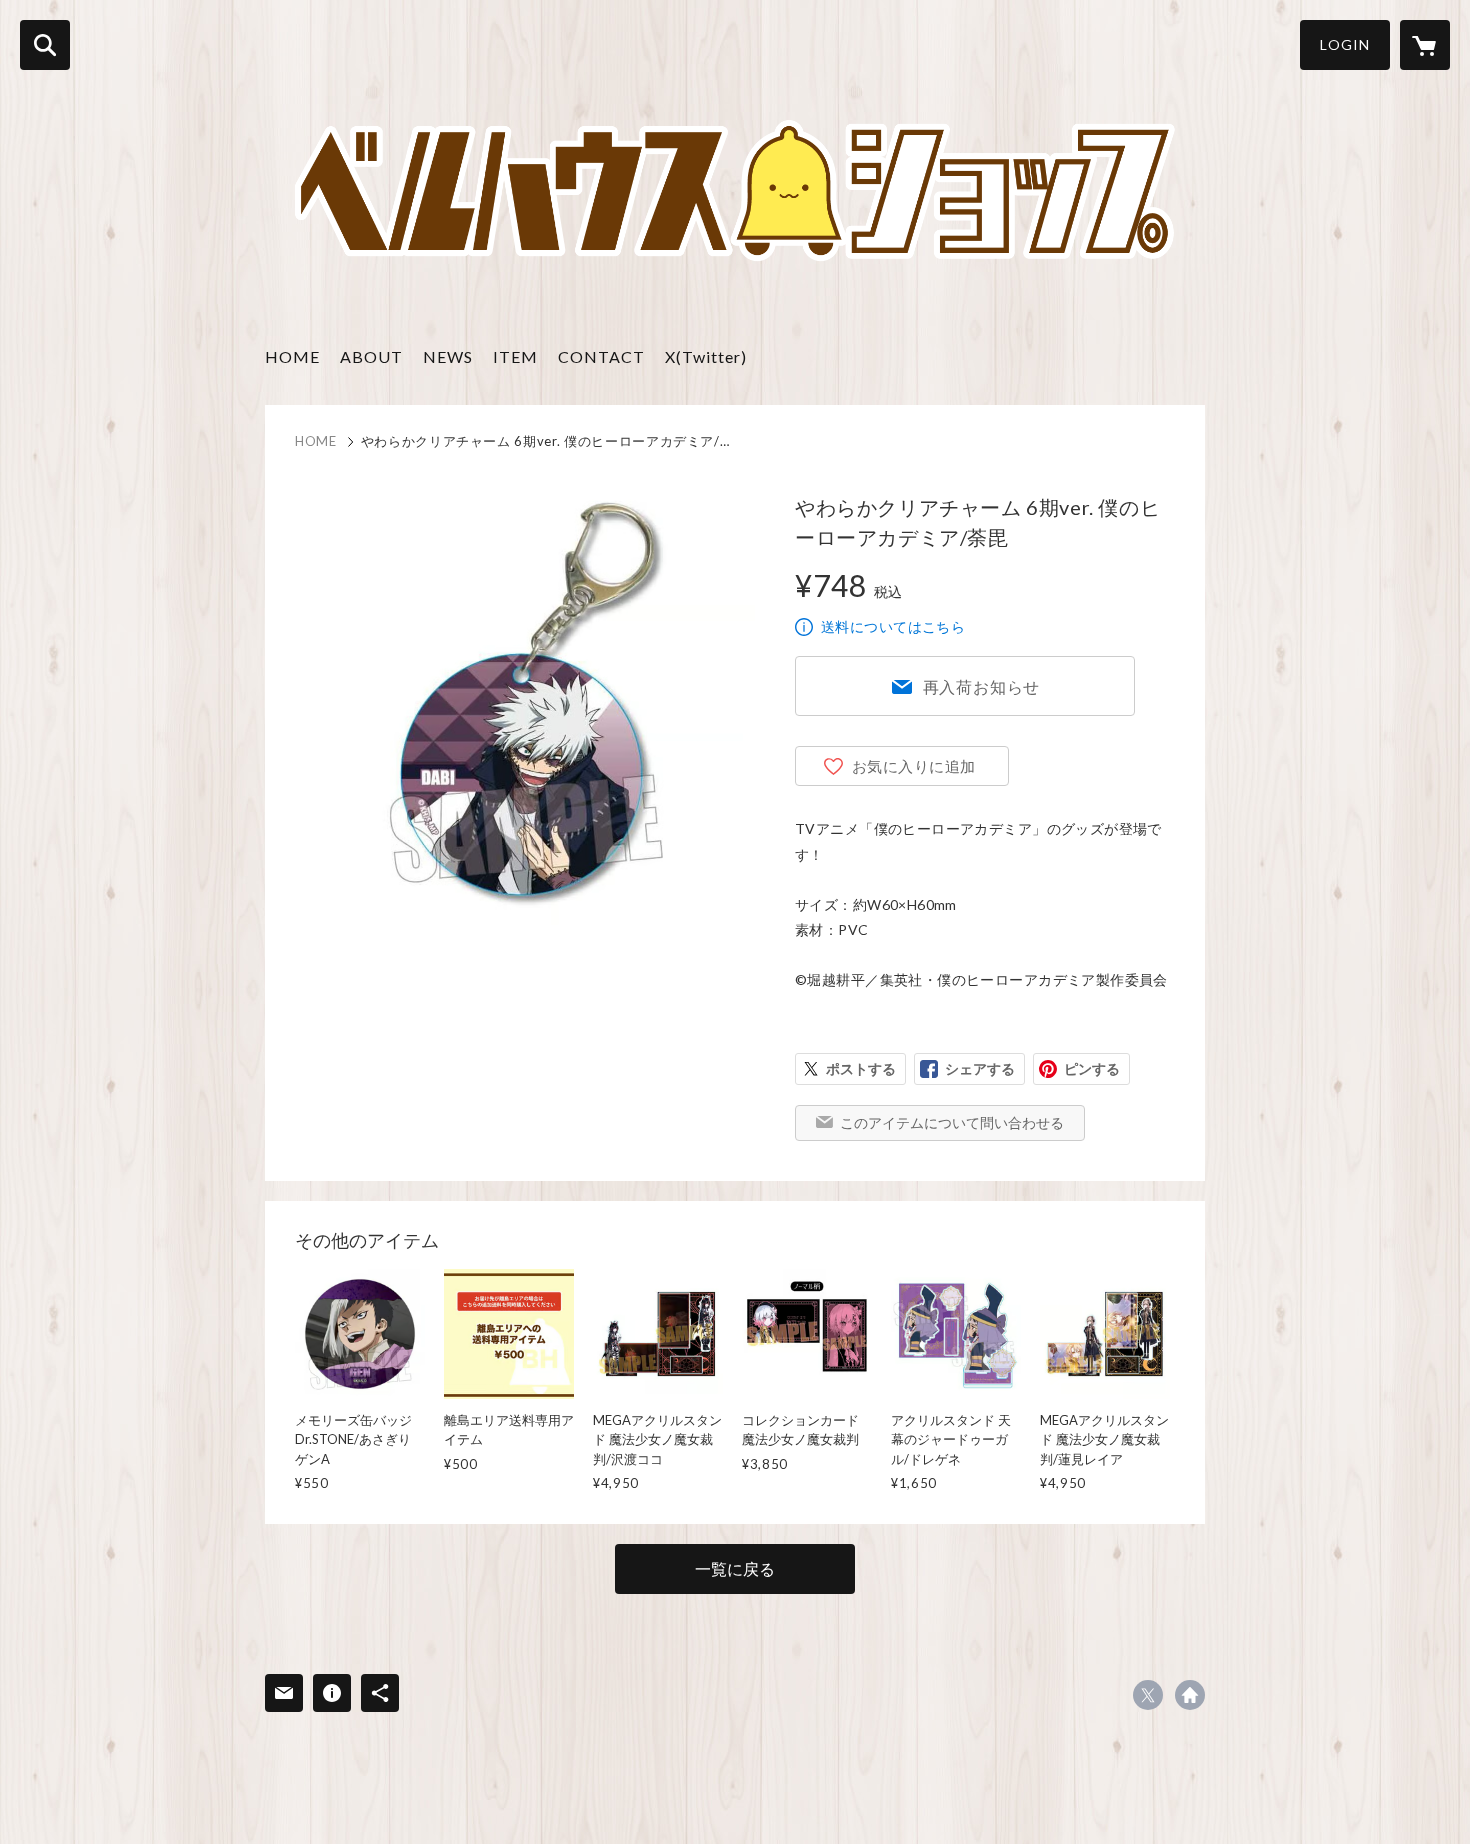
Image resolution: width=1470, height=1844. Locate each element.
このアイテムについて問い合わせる (952, 1122)
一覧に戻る (735, 1568)
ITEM (515, 356)
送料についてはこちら (893, 626)
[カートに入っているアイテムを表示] (1425, 45)
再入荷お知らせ (982, 686)
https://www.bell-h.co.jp (1190, 1695)
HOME (292, 356)
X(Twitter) (706, 356)
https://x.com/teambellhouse (1148, 1695)
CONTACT (601, 356)
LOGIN (1345, 44)
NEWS (448, 356)
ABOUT (371, 356)
